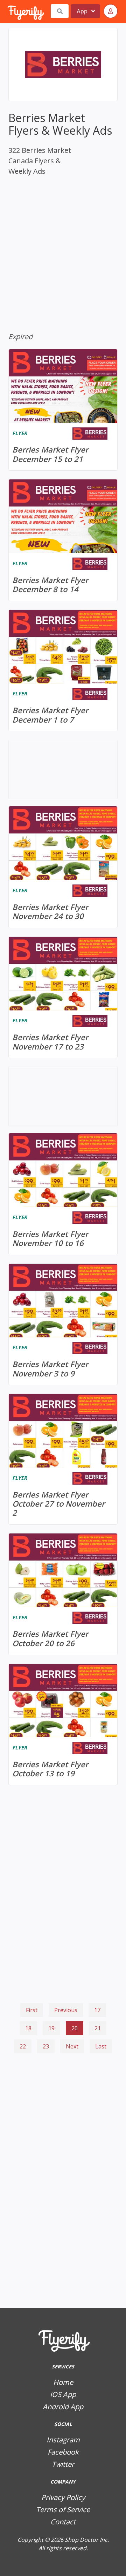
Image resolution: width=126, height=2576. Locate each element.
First (32, 2010)
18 (28, 2028)
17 (97, 2010)
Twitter (63, 2464)
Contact (63, 2522)
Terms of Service (63, 2510)
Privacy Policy (63, 2497)
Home (63, 2382)
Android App (63, 2407)
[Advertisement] (63, 2094)
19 (51, 2028)
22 (23, 2046)
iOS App (63, 2394)
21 (98, 2028)
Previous (66, 2010)
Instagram (63, 2440)
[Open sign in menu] (111, 11)
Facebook (63, 2452)
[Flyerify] (8, 11)
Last (101, 2046)
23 (46, 2046)
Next (72, 2046)
